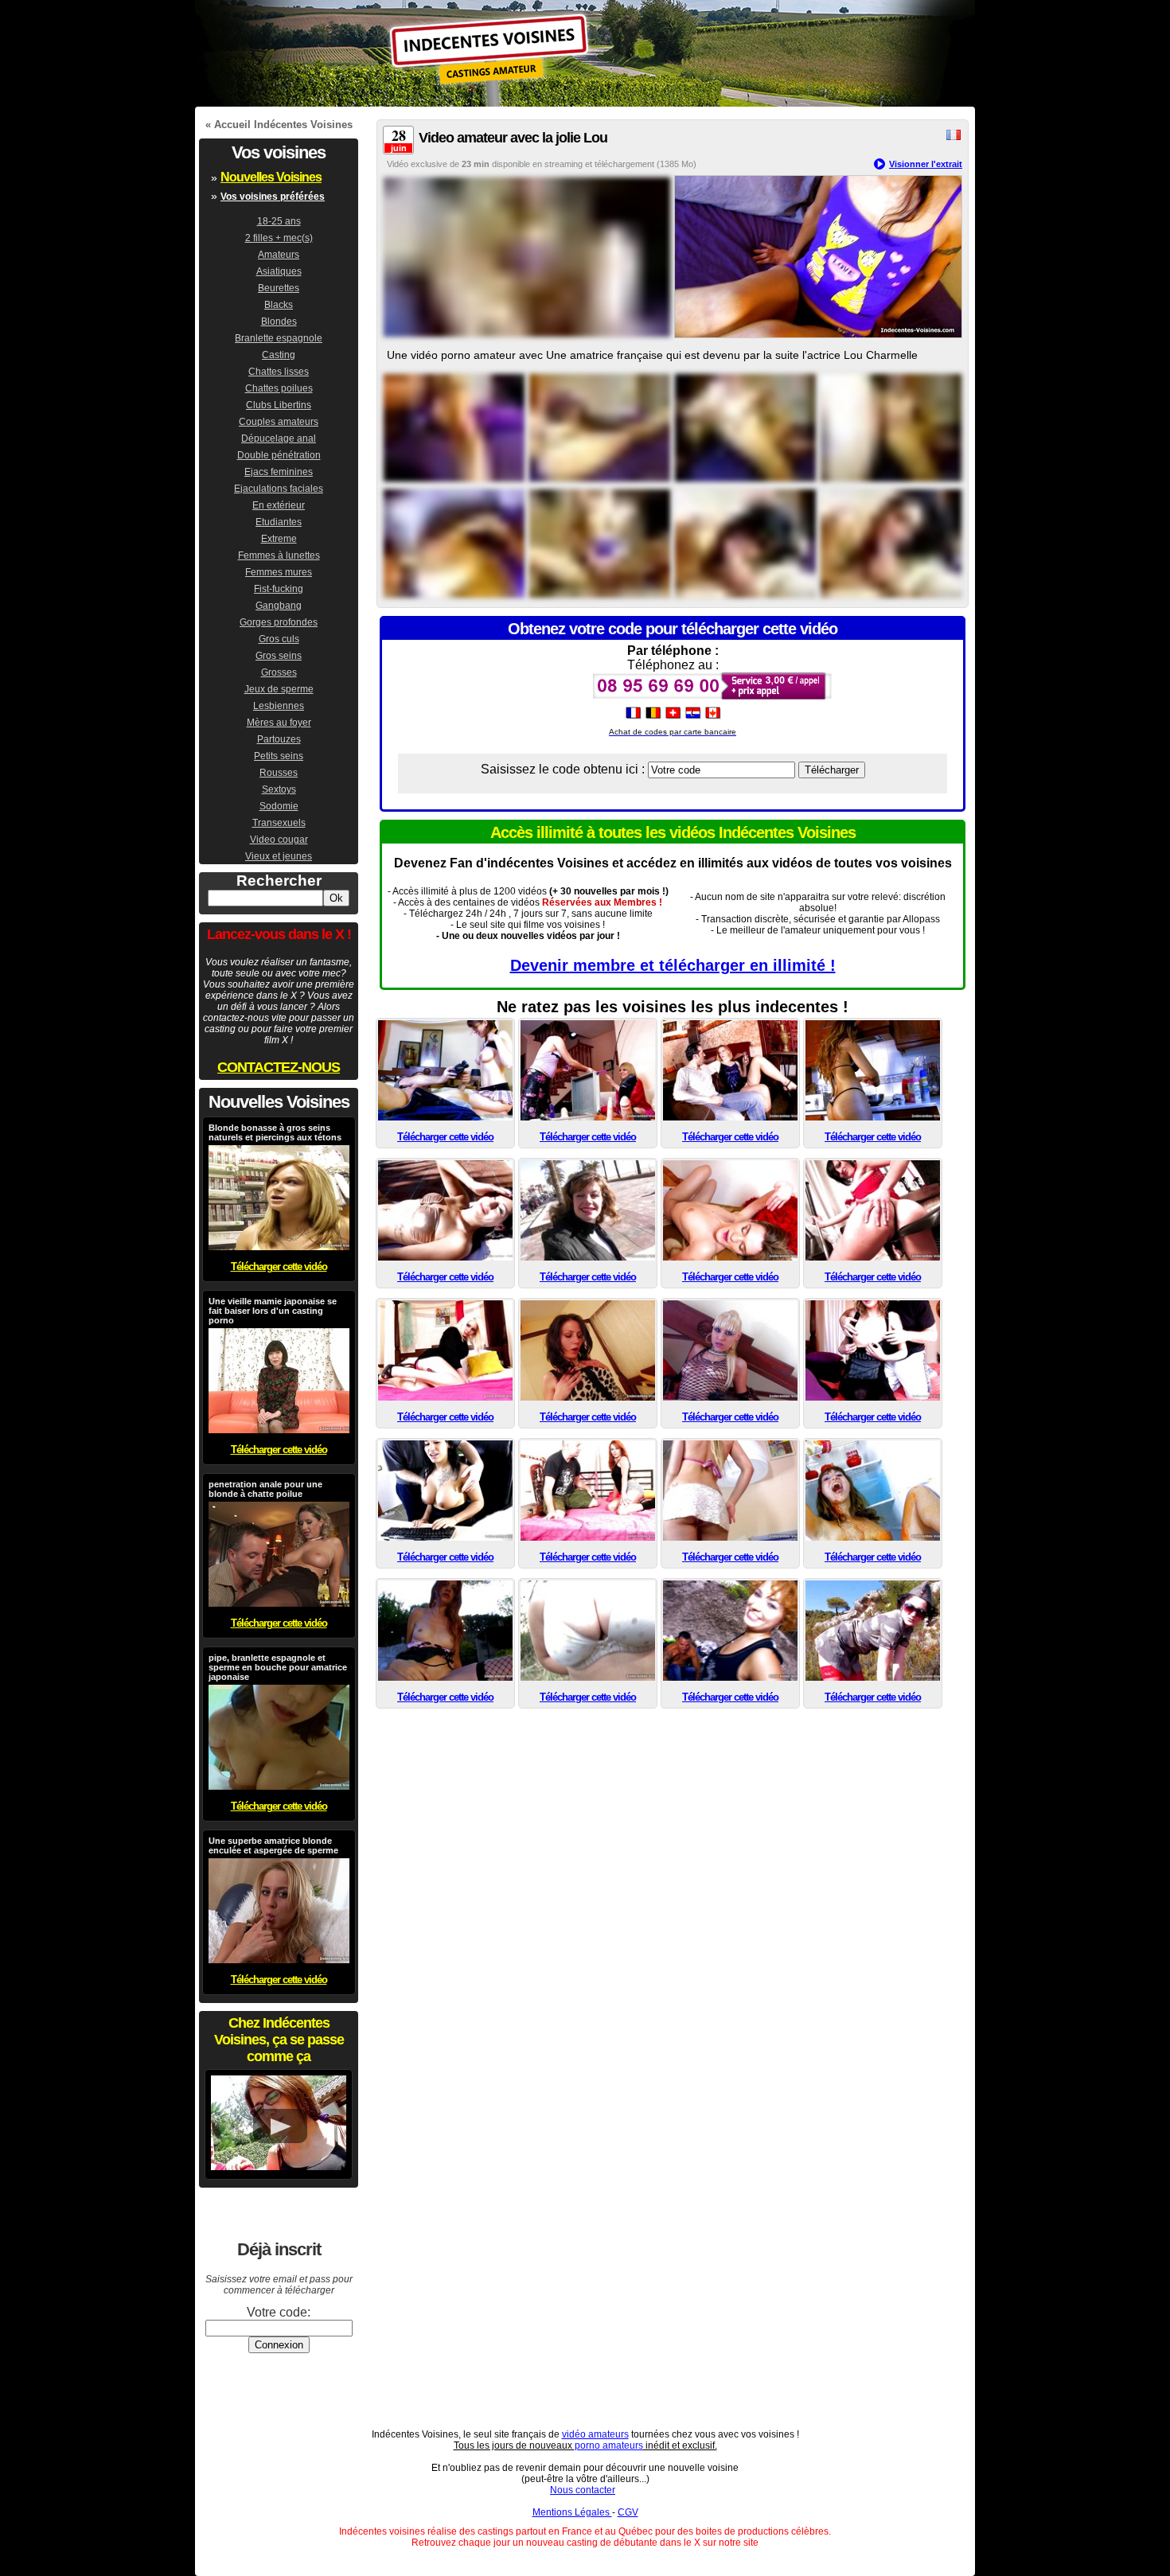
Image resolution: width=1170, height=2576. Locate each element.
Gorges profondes (279, 622)
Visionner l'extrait (926, 164)
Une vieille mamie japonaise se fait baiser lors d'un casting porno (273, 1311)
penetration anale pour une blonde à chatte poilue (265, 1489)
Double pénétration (279, 455)
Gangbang (279, 606)
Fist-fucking (279, 589)
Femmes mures (279, 572)
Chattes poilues (279, 388)
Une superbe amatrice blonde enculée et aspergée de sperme (273, 1845)
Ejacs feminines (279, 472)
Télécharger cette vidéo (445, 1137)
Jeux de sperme (279, 689)
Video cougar (279, 840)
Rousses (279, 773)
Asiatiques (279, 271)
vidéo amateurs (595, 2434)
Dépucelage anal (279, 438)
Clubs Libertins (279, 405)
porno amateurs (609, 2445)
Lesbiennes (279, 706)
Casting (279, 355)
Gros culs (279, 639)
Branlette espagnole (279, 338)
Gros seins (279, 656)
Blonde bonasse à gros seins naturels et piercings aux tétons (275, 1132)
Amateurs (279, 255)
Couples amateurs (279, 422)
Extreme (279, 539)
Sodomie (279, 806)
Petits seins (279, 756)
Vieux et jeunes (279, 856)
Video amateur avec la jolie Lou (513, 138)
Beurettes (279, 288)
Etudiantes (279, 522)
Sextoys (279, 789)
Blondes (279, 322)
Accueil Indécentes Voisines (283, 125)
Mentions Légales (572, 2512)
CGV (628, 2512)
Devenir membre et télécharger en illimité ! (673, 965)
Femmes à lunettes (279, 555)
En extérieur (279, 505)
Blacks (279, 305)
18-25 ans (279, 221)
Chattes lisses (279, 372)
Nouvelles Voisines (271, 177)
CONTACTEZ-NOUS (279, 1067)
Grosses (279, 672)
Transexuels (279, 823)
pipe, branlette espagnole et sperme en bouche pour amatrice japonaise (278, 1667)
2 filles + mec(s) (279, 238)
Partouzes (279, 739)
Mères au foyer (279, 723)
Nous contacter (583, 2490)
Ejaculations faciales (279, 489)
